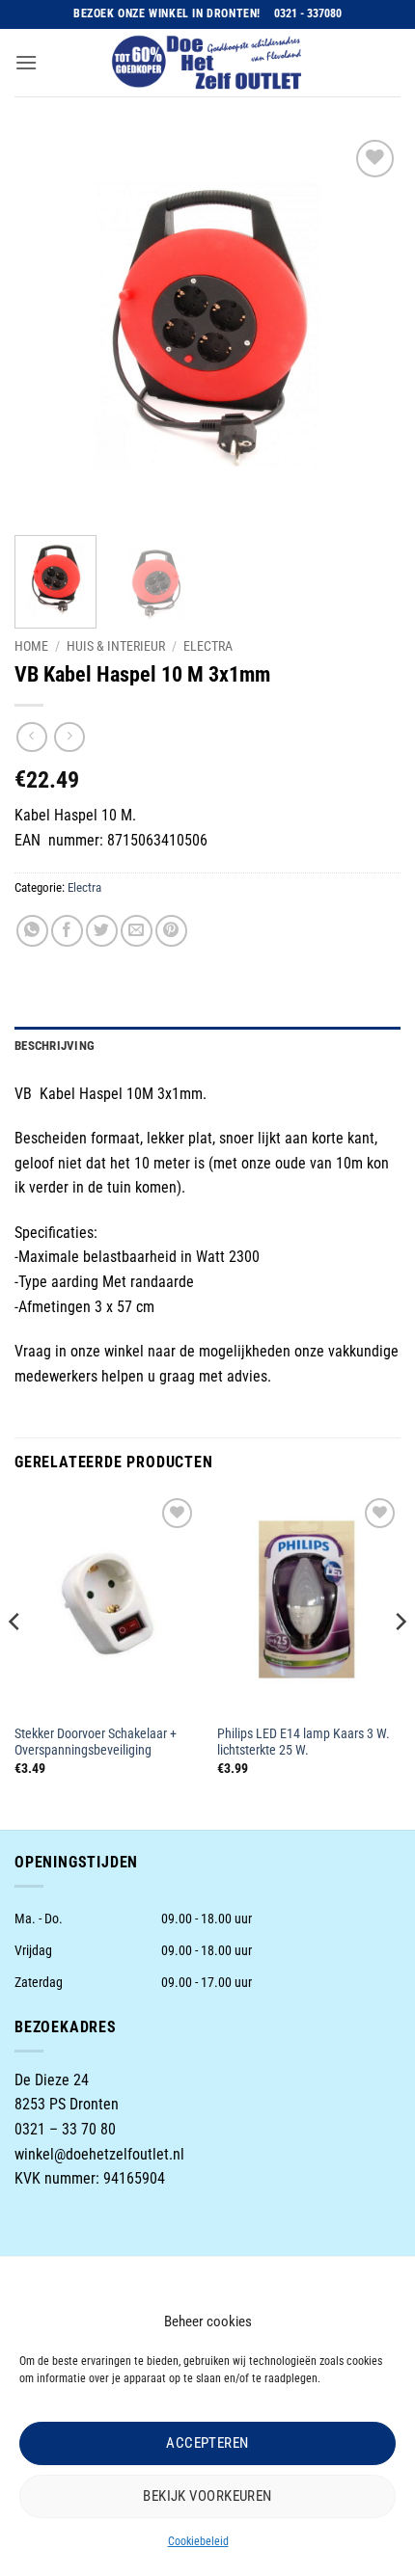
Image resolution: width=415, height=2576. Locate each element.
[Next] (369, 328)
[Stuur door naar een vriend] (137, 931)
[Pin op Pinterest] (171, 931)
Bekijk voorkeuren (207, 2496)
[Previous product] (69, 737)
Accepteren (207, 2443)
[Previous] (46, 328)
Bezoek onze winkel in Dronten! (167, 13)
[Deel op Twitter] (102, 931)
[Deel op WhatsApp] (32, 931)
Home (31, 646)
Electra (208, 646)
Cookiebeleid (198, 2541)
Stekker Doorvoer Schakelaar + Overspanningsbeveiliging (96, 1742)
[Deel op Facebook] (67, 931)
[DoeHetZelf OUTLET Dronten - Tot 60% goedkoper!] (207, 63)
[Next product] (31, 737)
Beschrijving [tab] (55, 1046)
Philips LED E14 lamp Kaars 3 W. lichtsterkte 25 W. (304, 1742)
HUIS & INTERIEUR (116, 646)
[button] (26, 62)
